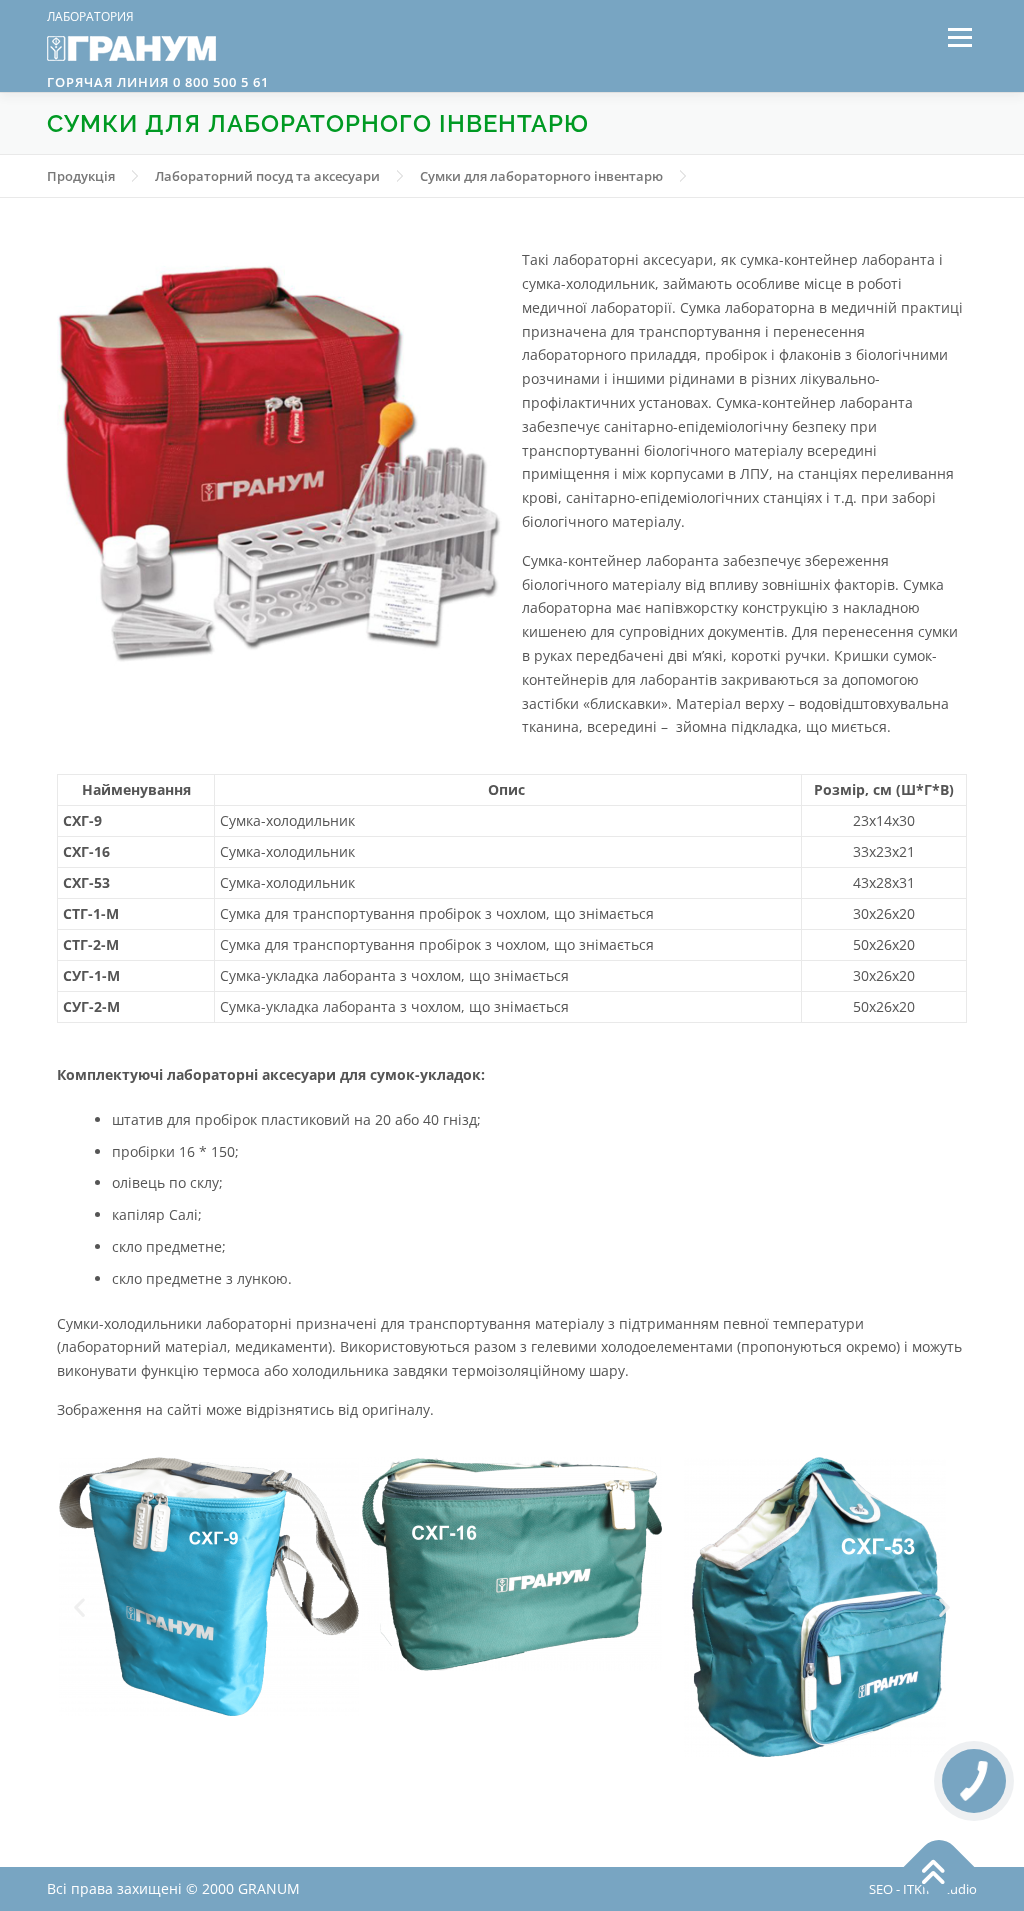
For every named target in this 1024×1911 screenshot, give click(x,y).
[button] (79, 1606)
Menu (959, 37)
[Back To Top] (939, 1867)
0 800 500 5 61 (219, 82)
